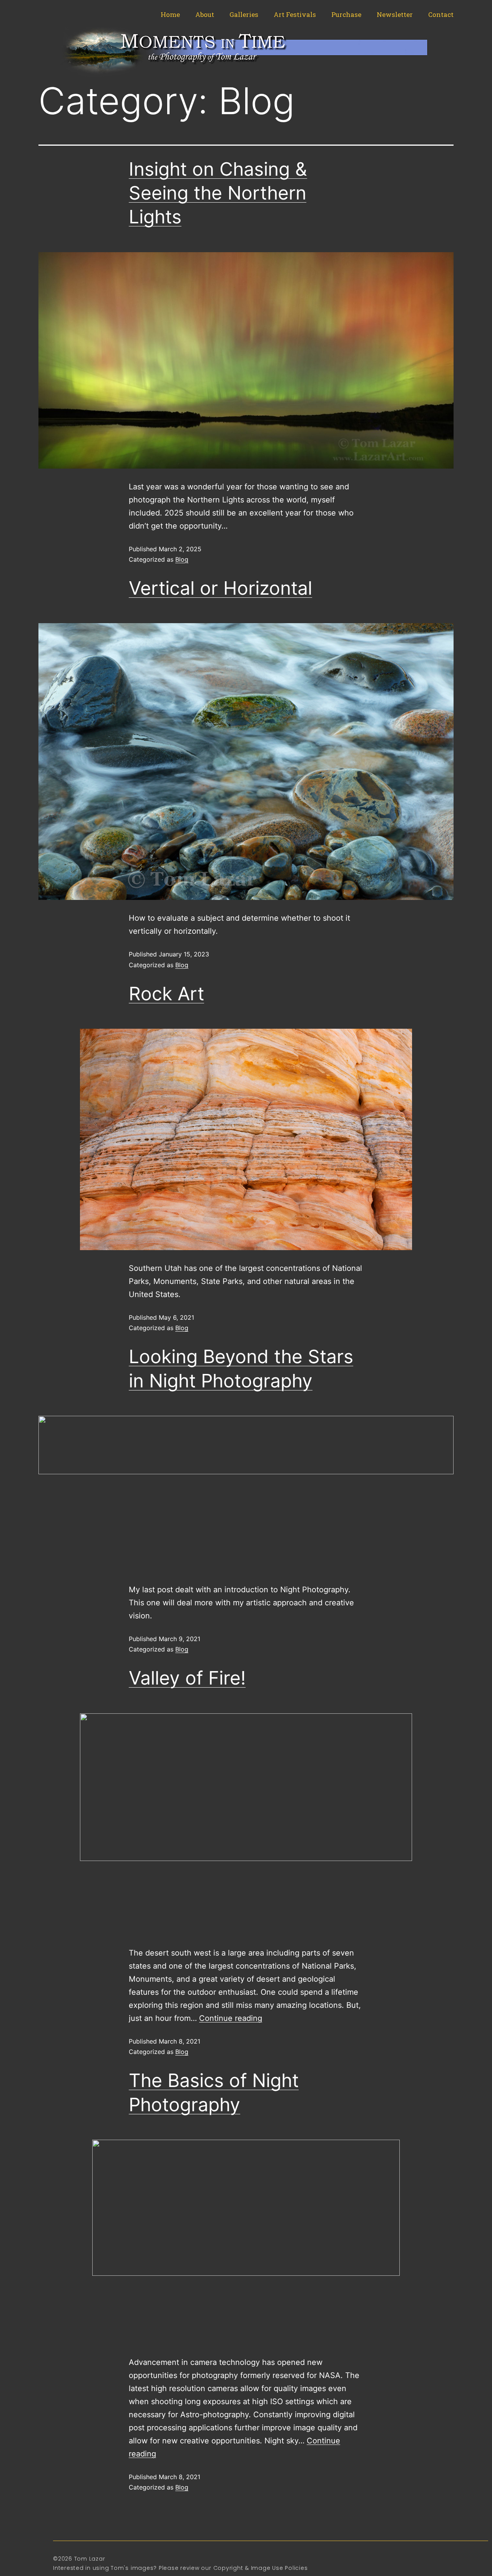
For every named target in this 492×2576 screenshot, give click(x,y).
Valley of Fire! (187, 1678)
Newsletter (395, 14)
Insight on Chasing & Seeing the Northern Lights (218, 193)
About (205, 14)
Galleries (244, 14)
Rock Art (166, 994)
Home (170, 14)
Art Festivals (295, 14)
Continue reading (231, 2018)
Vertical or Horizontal (220, 588)
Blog (182, 559)
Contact (441, 14)
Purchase (346, 14)
